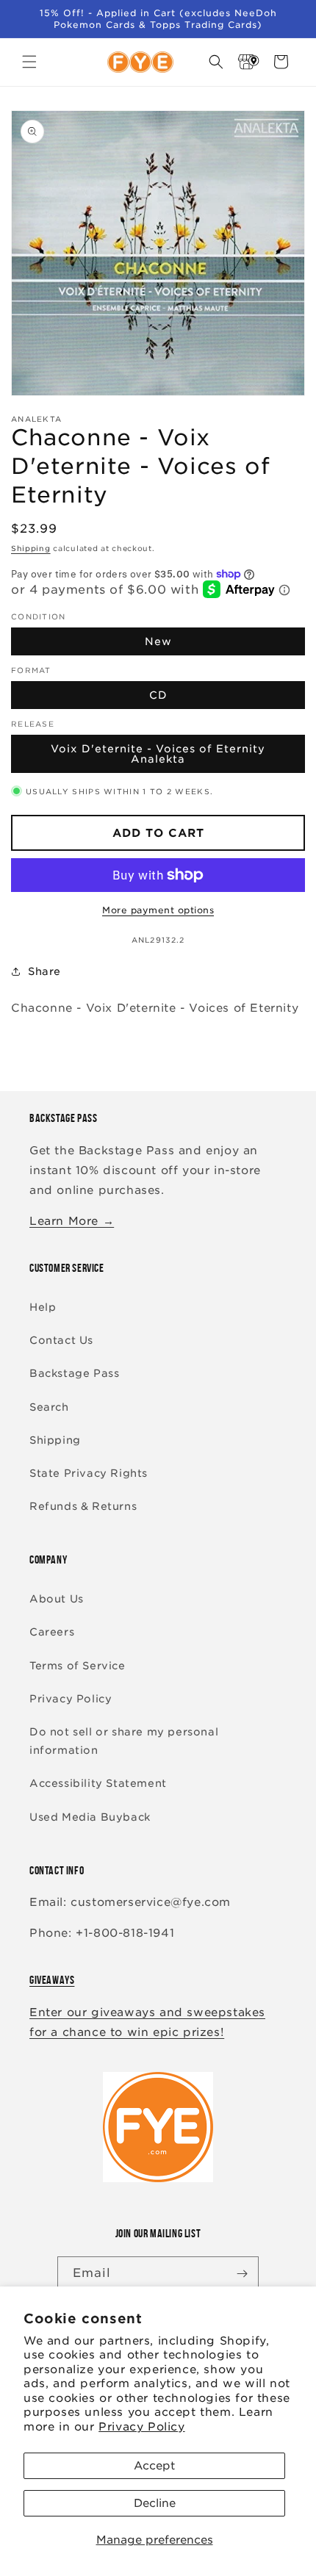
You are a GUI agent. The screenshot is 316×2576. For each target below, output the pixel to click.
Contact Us (61, 1340)
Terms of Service (78, 1666)
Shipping (31, 548)
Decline (155, 2503)
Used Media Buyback (90, 1817)
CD (158, 695)
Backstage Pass (74, 1373)
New (158, 641)
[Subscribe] (242, 2274)
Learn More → (72, 1221)
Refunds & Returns (83, 1506)
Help (43, 1307)
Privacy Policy (141, 2427)
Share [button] (44, 971)
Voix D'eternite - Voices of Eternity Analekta (158, 754)
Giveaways (52, 1980)
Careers (52, 1632)
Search (49, 1407)
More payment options (158, 910)
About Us (57, 1599)
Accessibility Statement (98, 1783)
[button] (29, 62)
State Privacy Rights (89, 1473)
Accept (154, 2466)
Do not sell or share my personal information (124, 1741)
